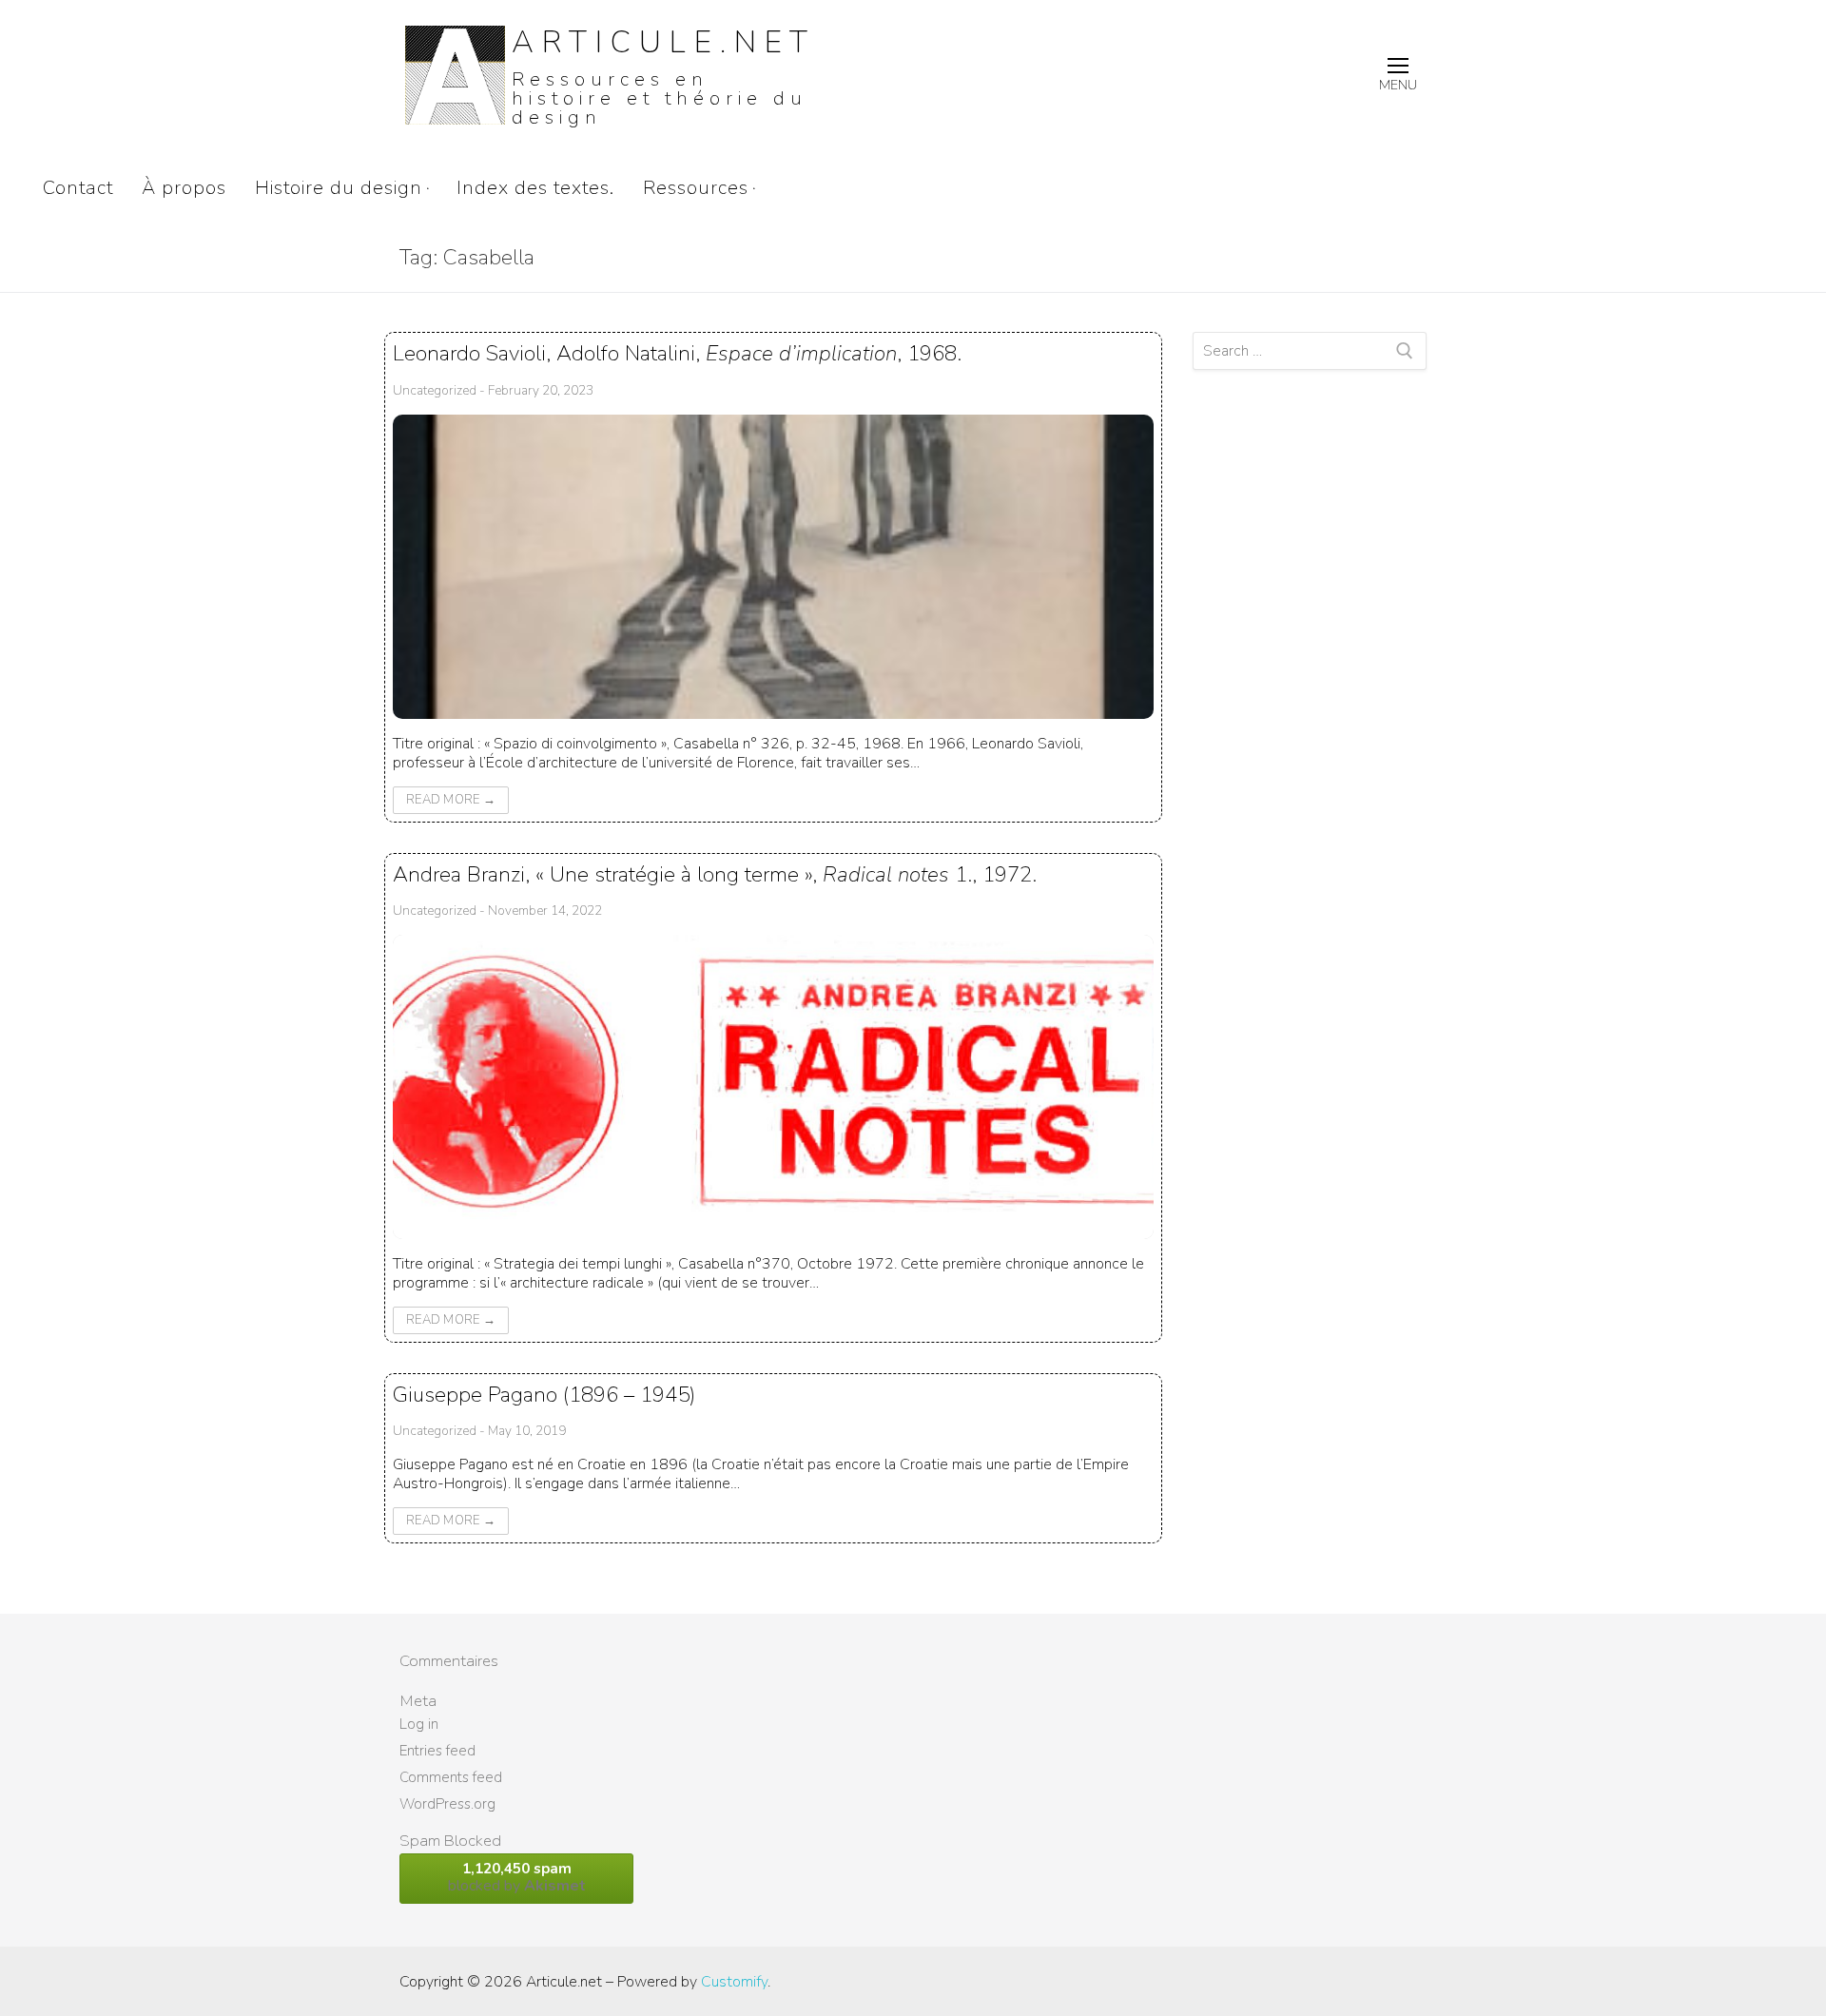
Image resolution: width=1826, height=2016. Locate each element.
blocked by (517, 1878)
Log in (419, 1724)
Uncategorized (435, 390)
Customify (734, 1982)
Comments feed (451, 1777)
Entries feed (437, 1751)
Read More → (451, 800)
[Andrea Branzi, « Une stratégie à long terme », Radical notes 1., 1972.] (773, 1087)
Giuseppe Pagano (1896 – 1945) (544, 1395)
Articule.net (664, 42)
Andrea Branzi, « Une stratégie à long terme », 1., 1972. (715, 874)
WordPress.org (447, 1804)
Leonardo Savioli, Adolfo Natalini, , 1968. (677, 353)
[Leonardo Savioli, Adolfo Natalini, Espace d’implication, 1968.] (773, 567)
